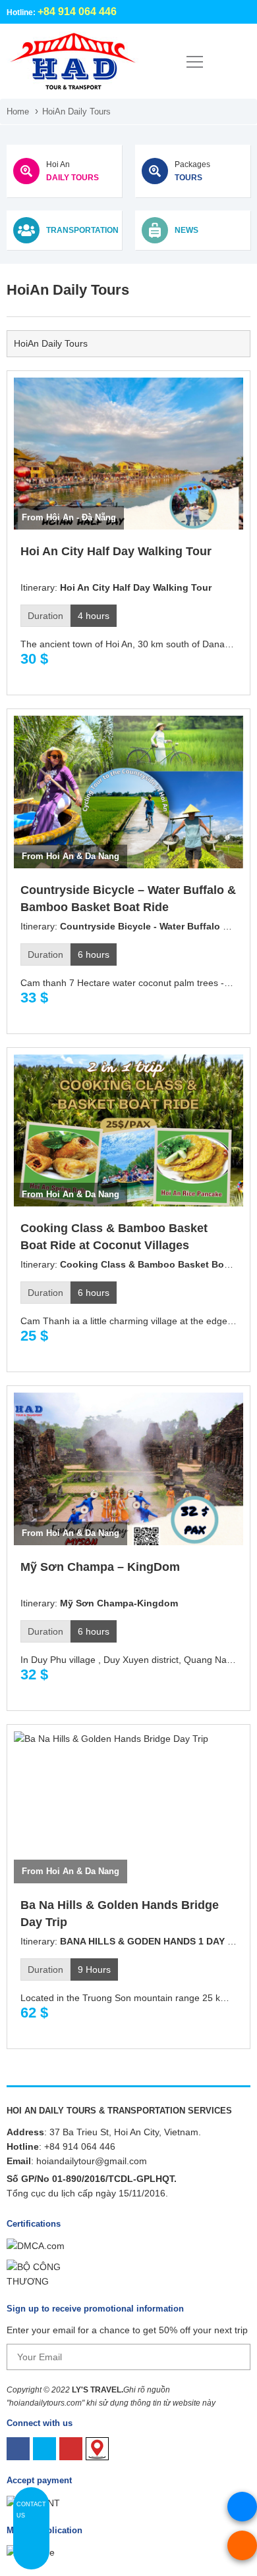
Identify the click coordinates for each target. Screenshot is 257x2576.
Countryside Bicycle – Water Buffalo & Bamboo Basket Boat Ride (128, 899)
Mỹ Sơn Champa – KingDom (100, 1567)
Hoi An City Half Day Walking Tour (116, 551)
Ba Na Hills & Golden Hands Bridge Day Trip (120, 1914)
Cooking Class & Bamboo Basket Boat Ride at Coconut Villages (114, 1237)
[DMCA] (36, 2245)
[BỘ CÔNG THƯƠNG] (46, 2273)
